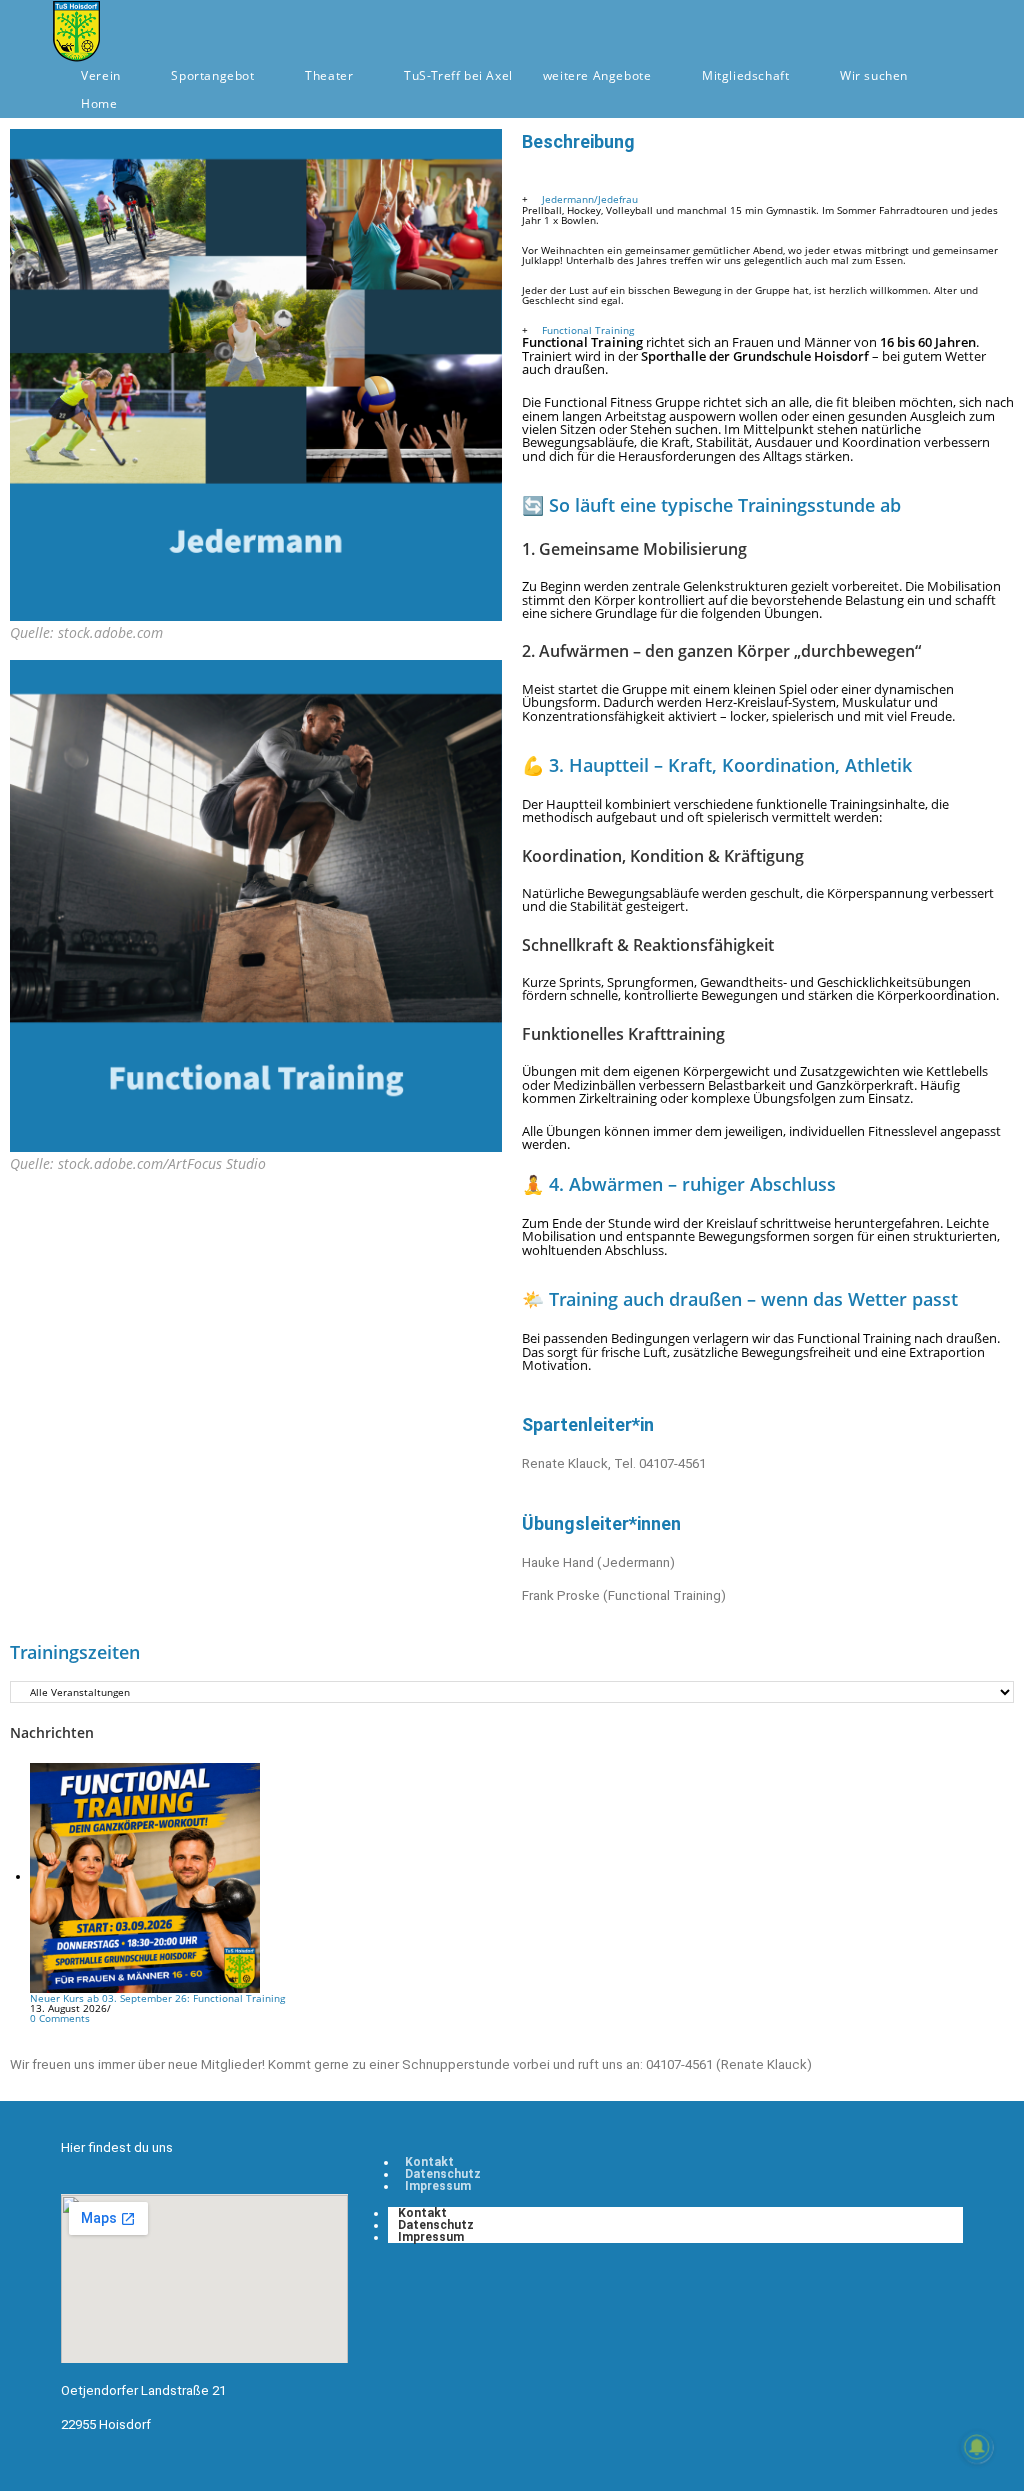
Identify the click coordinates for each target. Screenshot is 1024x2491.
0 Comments (60, 2018)
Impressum (438, 2186)
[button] (768, 199)
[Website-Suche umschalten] (152, 104)
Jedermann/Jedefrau (590, 199)
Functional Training (588, 330)
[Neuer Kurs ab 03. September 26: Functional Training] (145, 1876)
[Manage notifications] (977, 2447)
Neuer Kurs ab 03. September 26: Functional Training (157, 1998)
